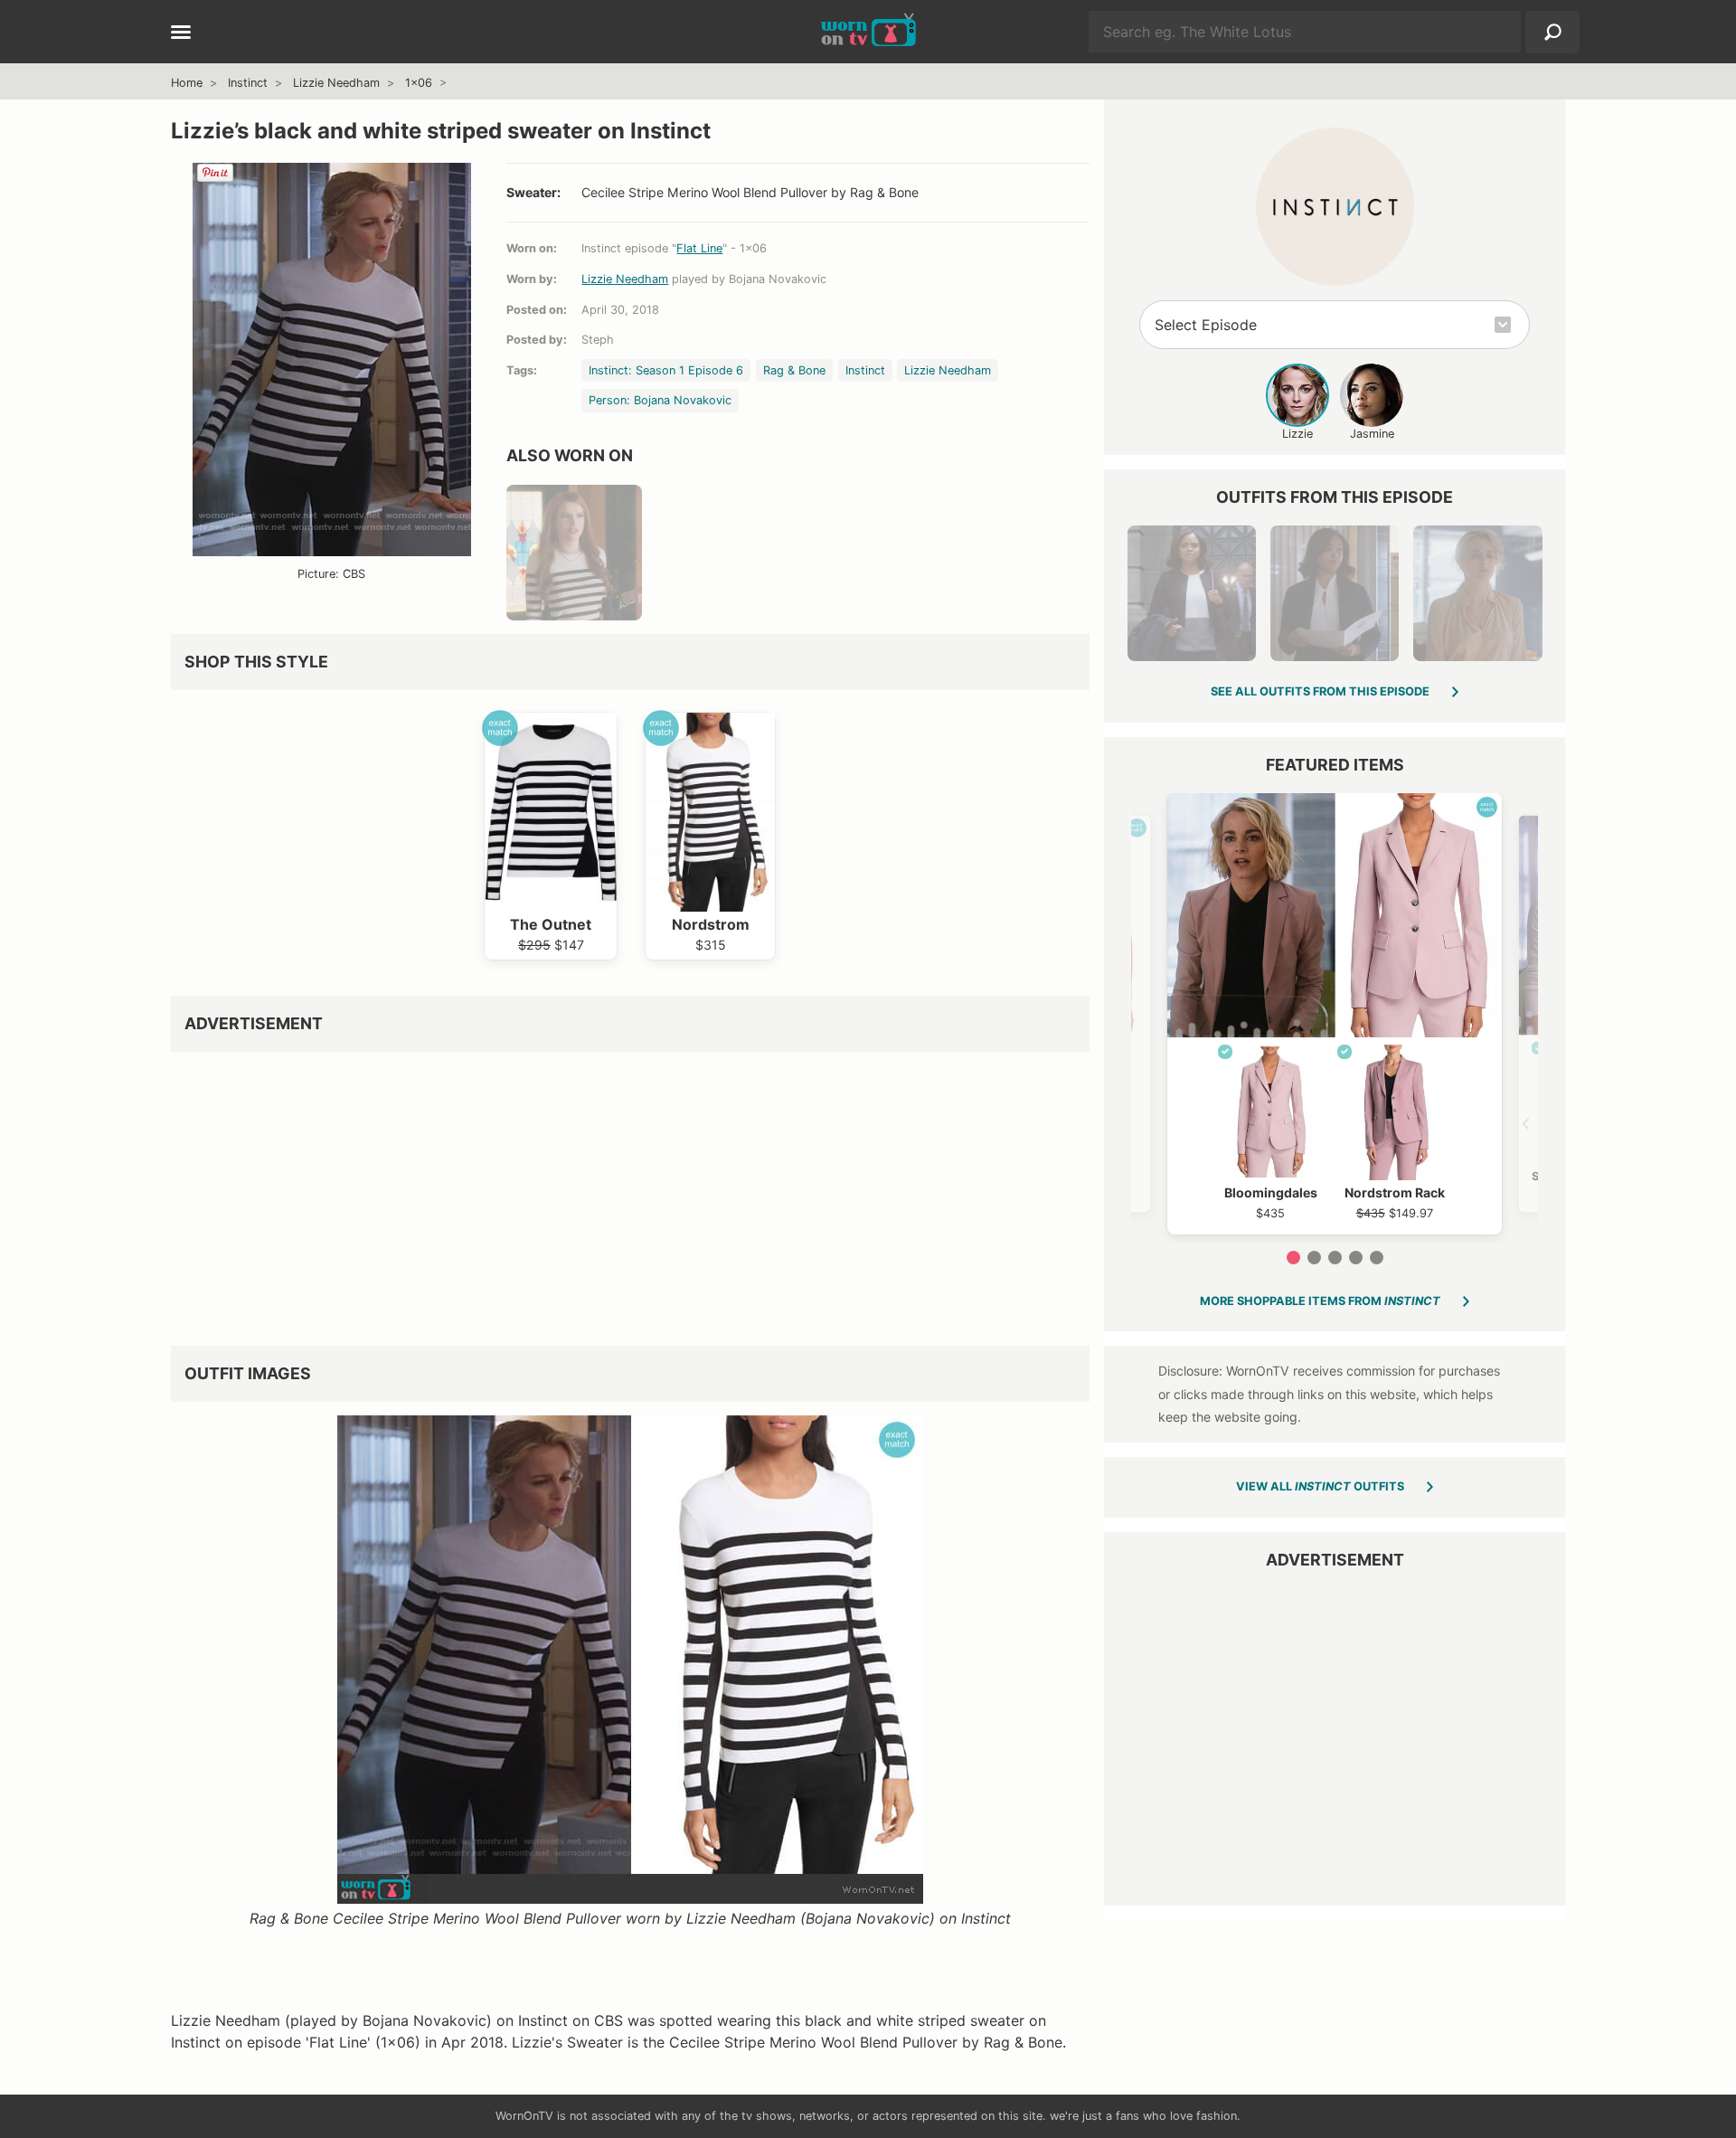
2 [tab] (1314, 1258)
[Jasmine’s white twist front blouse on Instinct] (1335, 593)
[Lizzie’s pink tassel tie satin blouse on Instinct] (1477, 593)
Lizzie (1297, 434)
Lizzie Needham (336, 83)
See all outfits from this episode (1320, 691)
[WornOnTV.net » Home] (868, 32)
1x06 (419, 83)
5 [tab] (1377, 1258)
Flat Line (699, 248)
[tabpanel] (1335, 1014)
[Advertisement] (630, 1192)
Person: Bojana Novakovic (660, 400)
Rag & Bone (794, 370)
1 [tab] (1293, 1258)
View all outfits (1320, 1486)
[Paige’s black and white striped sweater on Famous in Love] (574, 553)
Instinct (248, 83)
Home (187, 83)
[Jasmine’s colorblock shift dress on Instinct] (1192, 593)
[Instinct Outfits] (1335, 207)
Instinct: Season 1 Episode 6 (666, 370)
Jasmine (1372, 434)
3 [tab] (1335, 1258)
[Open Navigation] (181, 33)
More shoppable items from (1320, 1301)
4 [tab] (1356, 1258)
